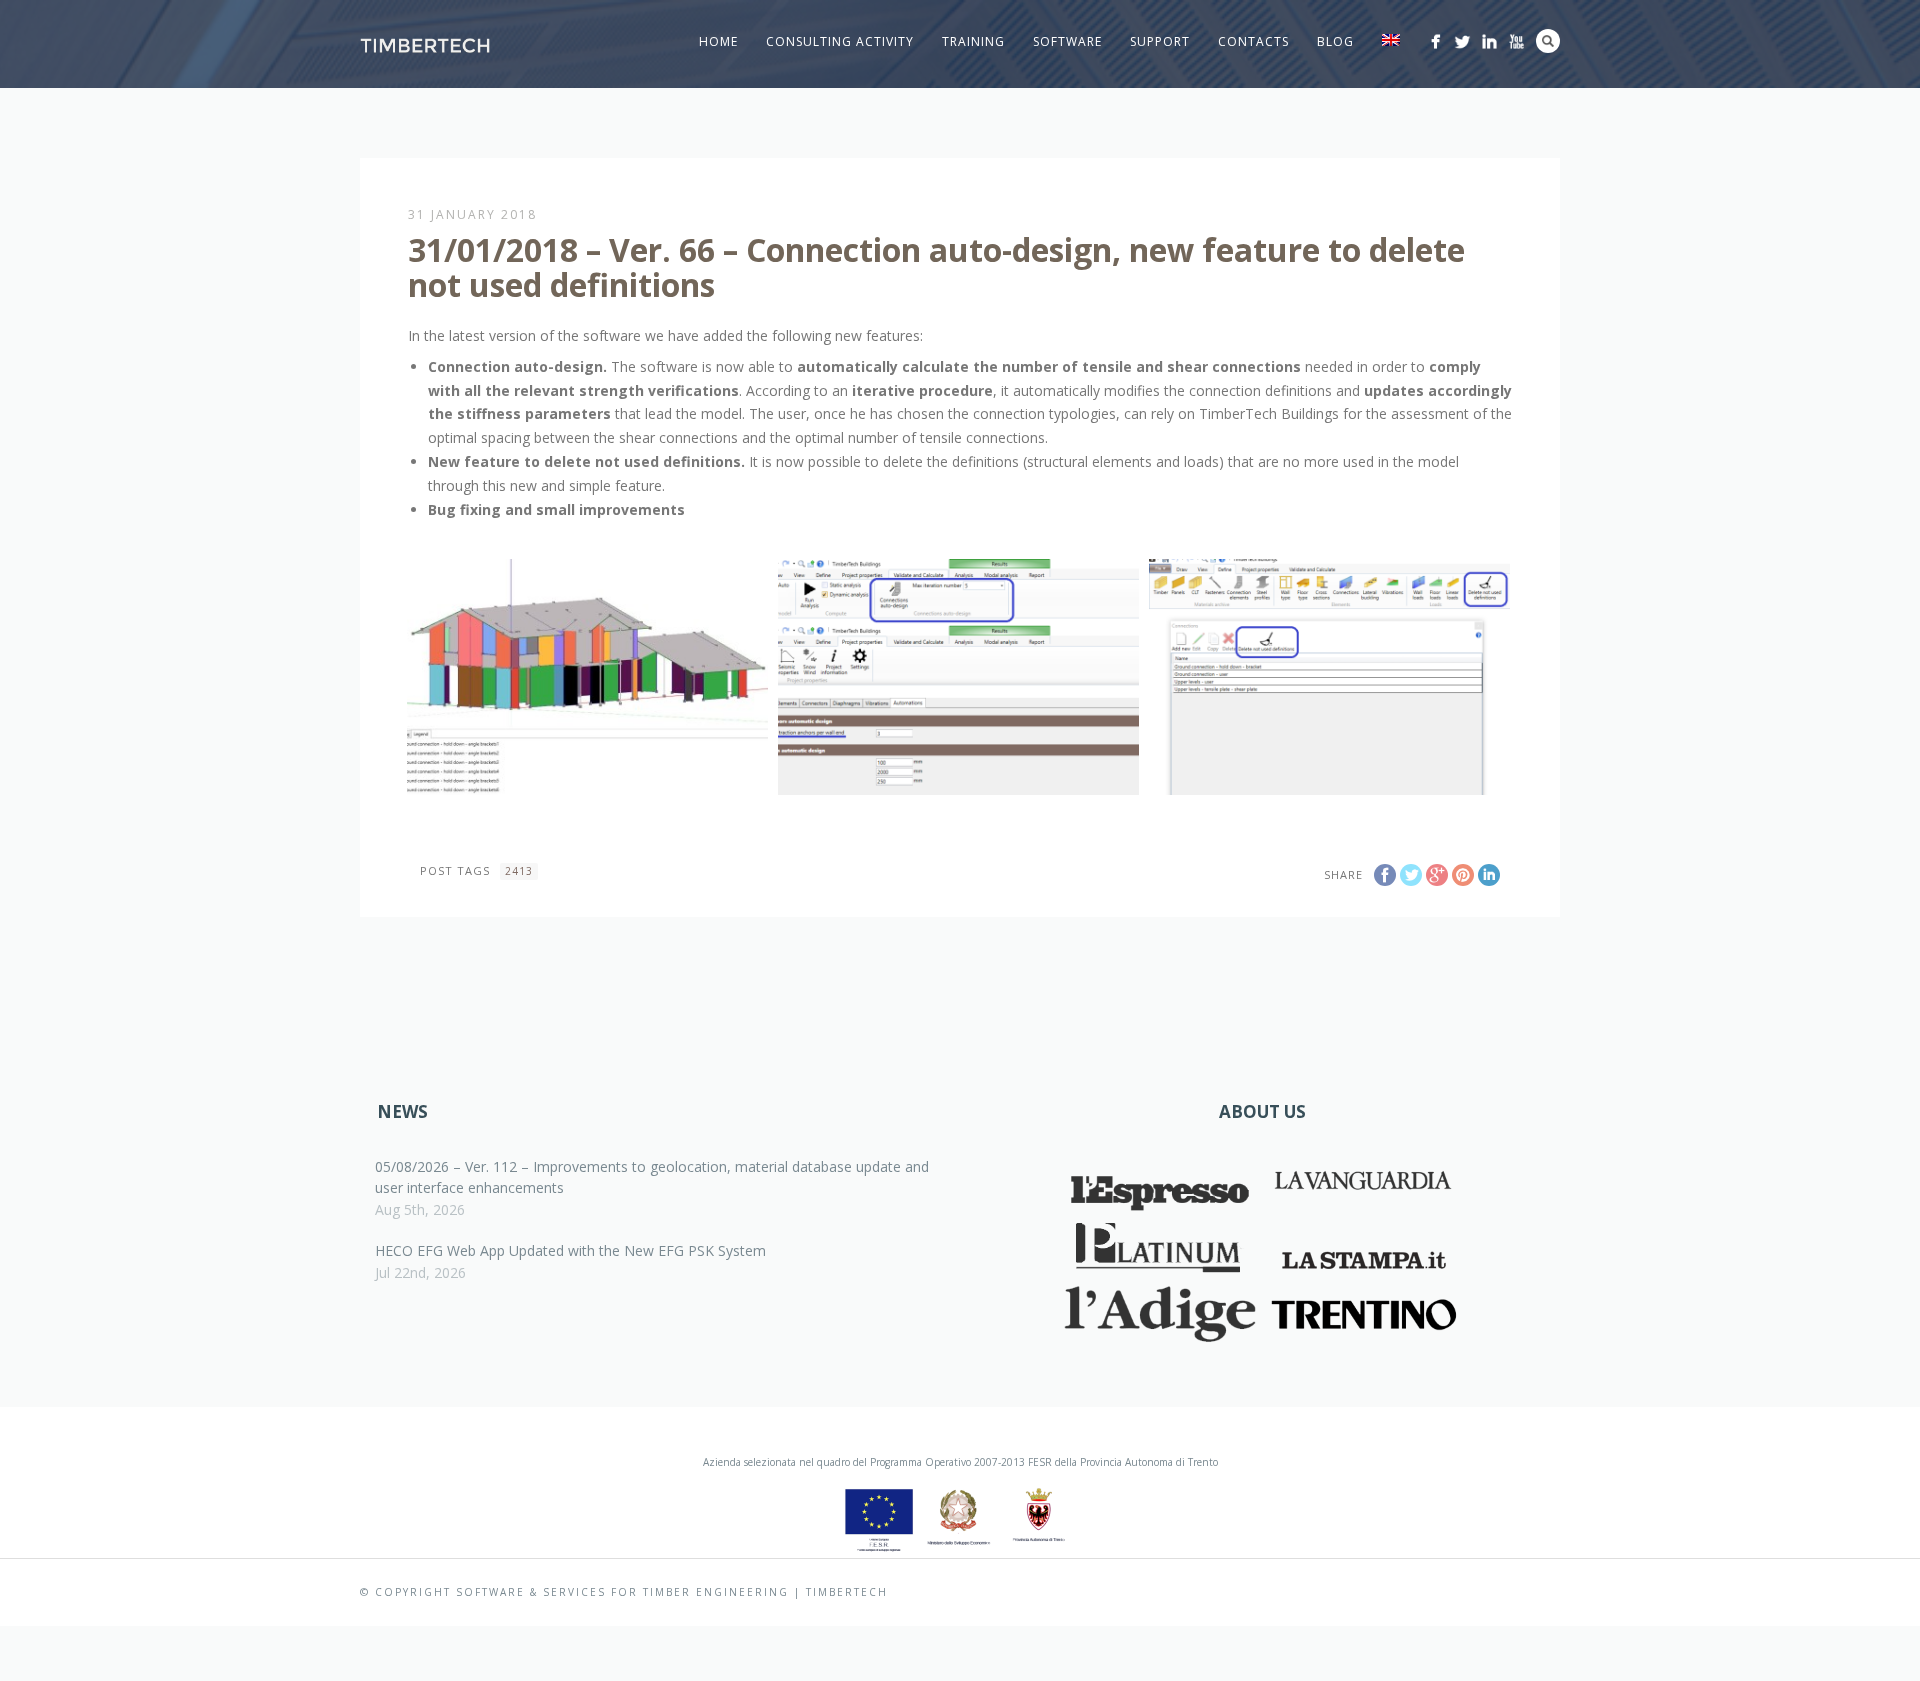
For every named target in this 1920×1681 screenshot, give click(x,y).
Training (973, 41)
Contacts (1253, 41)
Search (1548, 41)
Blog (1335, 41)
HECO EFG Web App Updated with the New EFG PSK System (570, 1250)
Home (718, 41)
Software (1067, 41)
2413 (519, 871)
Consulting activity (840, 41)
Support (1160, 41)
